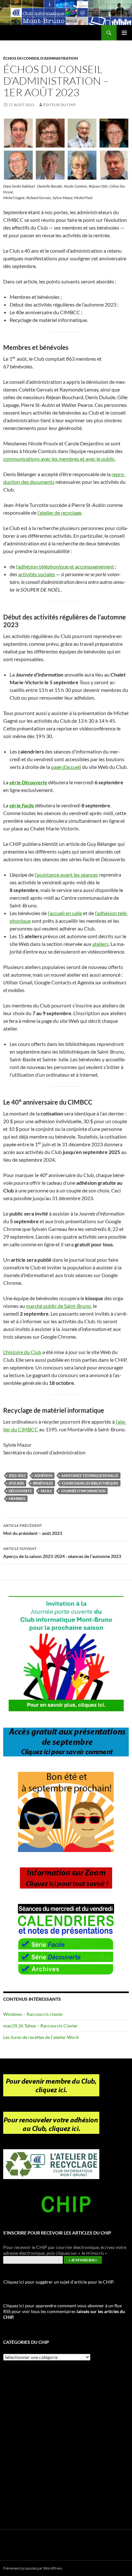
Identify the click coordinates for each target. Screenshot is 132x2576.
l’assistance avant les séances (66, 875)
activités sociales (37, 574)
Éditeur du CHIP (59, 105)
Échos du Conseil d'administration (41, 58)
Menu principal (124, 33)
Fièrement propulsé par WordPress (33, 2568)
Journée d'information (83, 1491)
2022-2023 (17, 1475)
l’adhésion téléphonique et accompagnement (65, 566)
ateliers (100, 944)
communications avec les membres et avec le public (59, 459)
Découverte (20, 1491)
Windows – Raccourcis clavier (33, 2014)
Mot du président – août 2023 (33, 1529)
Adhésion (43, 1475)
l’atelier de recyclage (59, 513)
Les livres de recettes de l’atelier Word (41, 2037)
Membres (17, 1498)
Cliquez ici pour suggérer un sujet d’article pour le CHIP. (59, 2282)
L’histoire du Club (22, 1352)
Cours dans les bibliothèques (90, 1483)
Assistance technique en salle (90, 1475)
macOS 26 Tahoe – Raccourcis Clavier (41, 2026)
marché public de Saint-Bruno (58, 1306)
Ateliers (16, 1483)
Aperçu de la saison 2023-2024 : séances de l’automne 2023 (62, 1553)
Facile (46, 1491)
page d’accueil (66, 767)
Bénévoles (43, 1483)
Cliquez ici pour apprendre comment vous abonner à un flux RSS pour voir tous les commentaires (64, 2311)
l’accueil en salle (65, 913)
